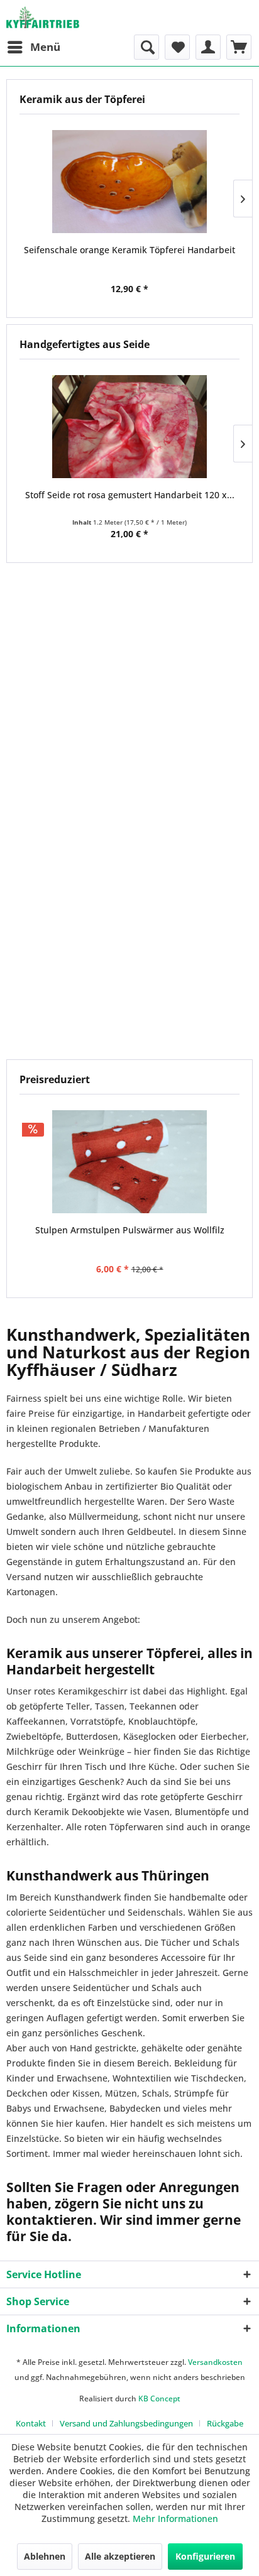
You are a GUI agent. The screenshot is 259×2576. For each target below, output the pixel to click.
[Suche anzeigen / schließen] (146, 47)
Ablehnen (45, 2556)
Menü (45, 47)
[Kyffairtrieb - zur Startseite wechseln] (43, 17)
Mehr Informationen (175, 2519)
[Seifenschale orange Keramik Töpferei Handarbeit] (129, 182)
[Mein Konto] (208, 47)
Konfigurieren (205, 2556)
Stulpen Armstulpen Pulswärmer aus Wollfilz (130, 1230)
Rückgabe (225, 2423)
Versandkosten (215, 2362)
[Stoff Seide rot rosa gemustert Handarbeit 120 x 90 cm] (129, 427)
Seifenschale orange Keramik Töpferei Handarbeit (129, 250)
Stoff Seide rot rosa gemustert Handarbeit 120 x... (130, 495)
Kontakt (31, 2423)
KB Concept (159, 2399)
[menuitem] (33, 47)
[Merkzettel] (177, 47)
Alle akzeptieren (120, 2556)
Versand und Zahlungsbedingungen (126, 2423)
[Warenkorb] (239, 47)
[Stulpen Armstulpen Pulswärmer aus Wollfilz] (129, 1162)
